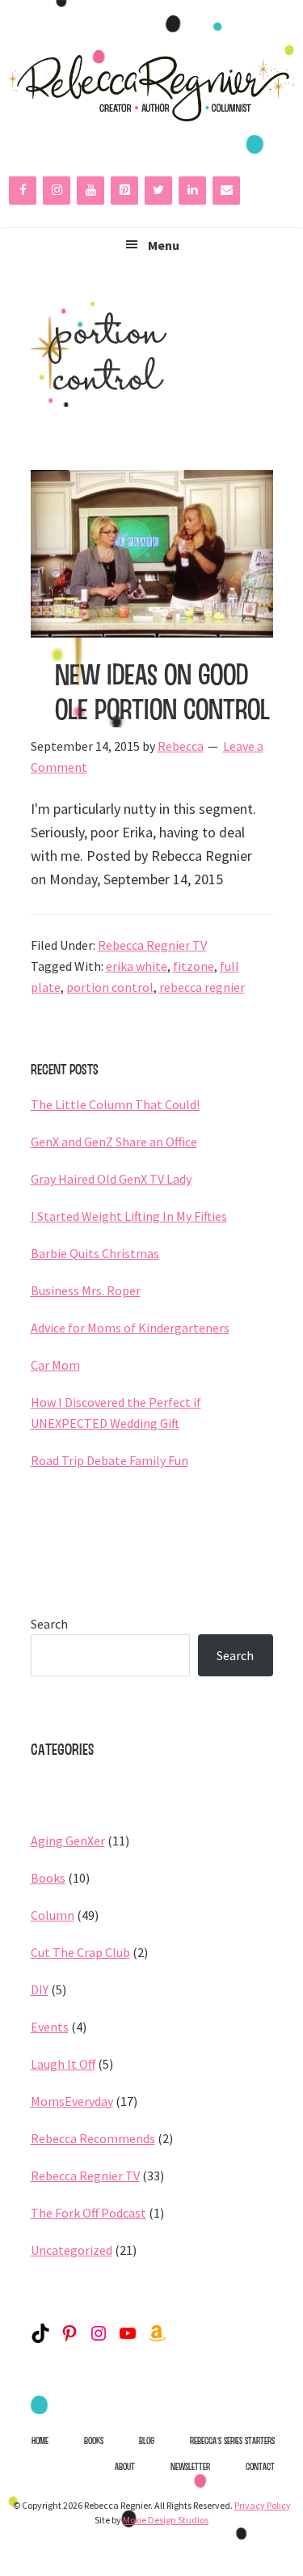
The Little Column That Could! (115, 1104)
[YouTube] (90, 191)
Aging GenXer (68, 1841)
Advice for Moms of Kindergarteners (130, 1328)
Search (49, 1624)
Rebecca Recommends (93, 2138)
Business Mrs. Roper (86, 1290)
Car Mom (55, 1365)
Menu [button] (164, 245)
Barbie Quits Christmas (95, 1253)
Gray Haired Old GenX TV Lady (111, 1179)
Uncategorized (72, 2250)
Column (53, 1915)
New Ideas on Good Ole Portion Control (162, 691)
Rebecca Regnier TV (152, 945)
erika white (137, 966)
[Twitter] (158, 191)
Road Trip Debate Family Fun (109, 1460)
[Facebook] (23, 191)
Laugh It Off (63, 2064)
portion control (110, 987)
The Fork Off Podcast (88, 2213)
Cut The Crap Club (80, 1952)
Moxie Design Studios (166, 2520)
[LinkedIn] (192, 191)
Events (50, 2027)
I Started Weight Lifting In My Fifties (129, 1216)
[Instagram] (57, 191)
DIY (40, 1989)
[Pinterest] (124, 191)
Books (48, 1878)
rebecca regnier (202, 987)
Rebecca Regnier (151, 88)
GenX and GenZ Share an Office (114, 1142)
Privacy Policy (263, 2505)
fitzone (194, 966)
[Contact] (226, 191)
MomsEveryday (72, 2101)
